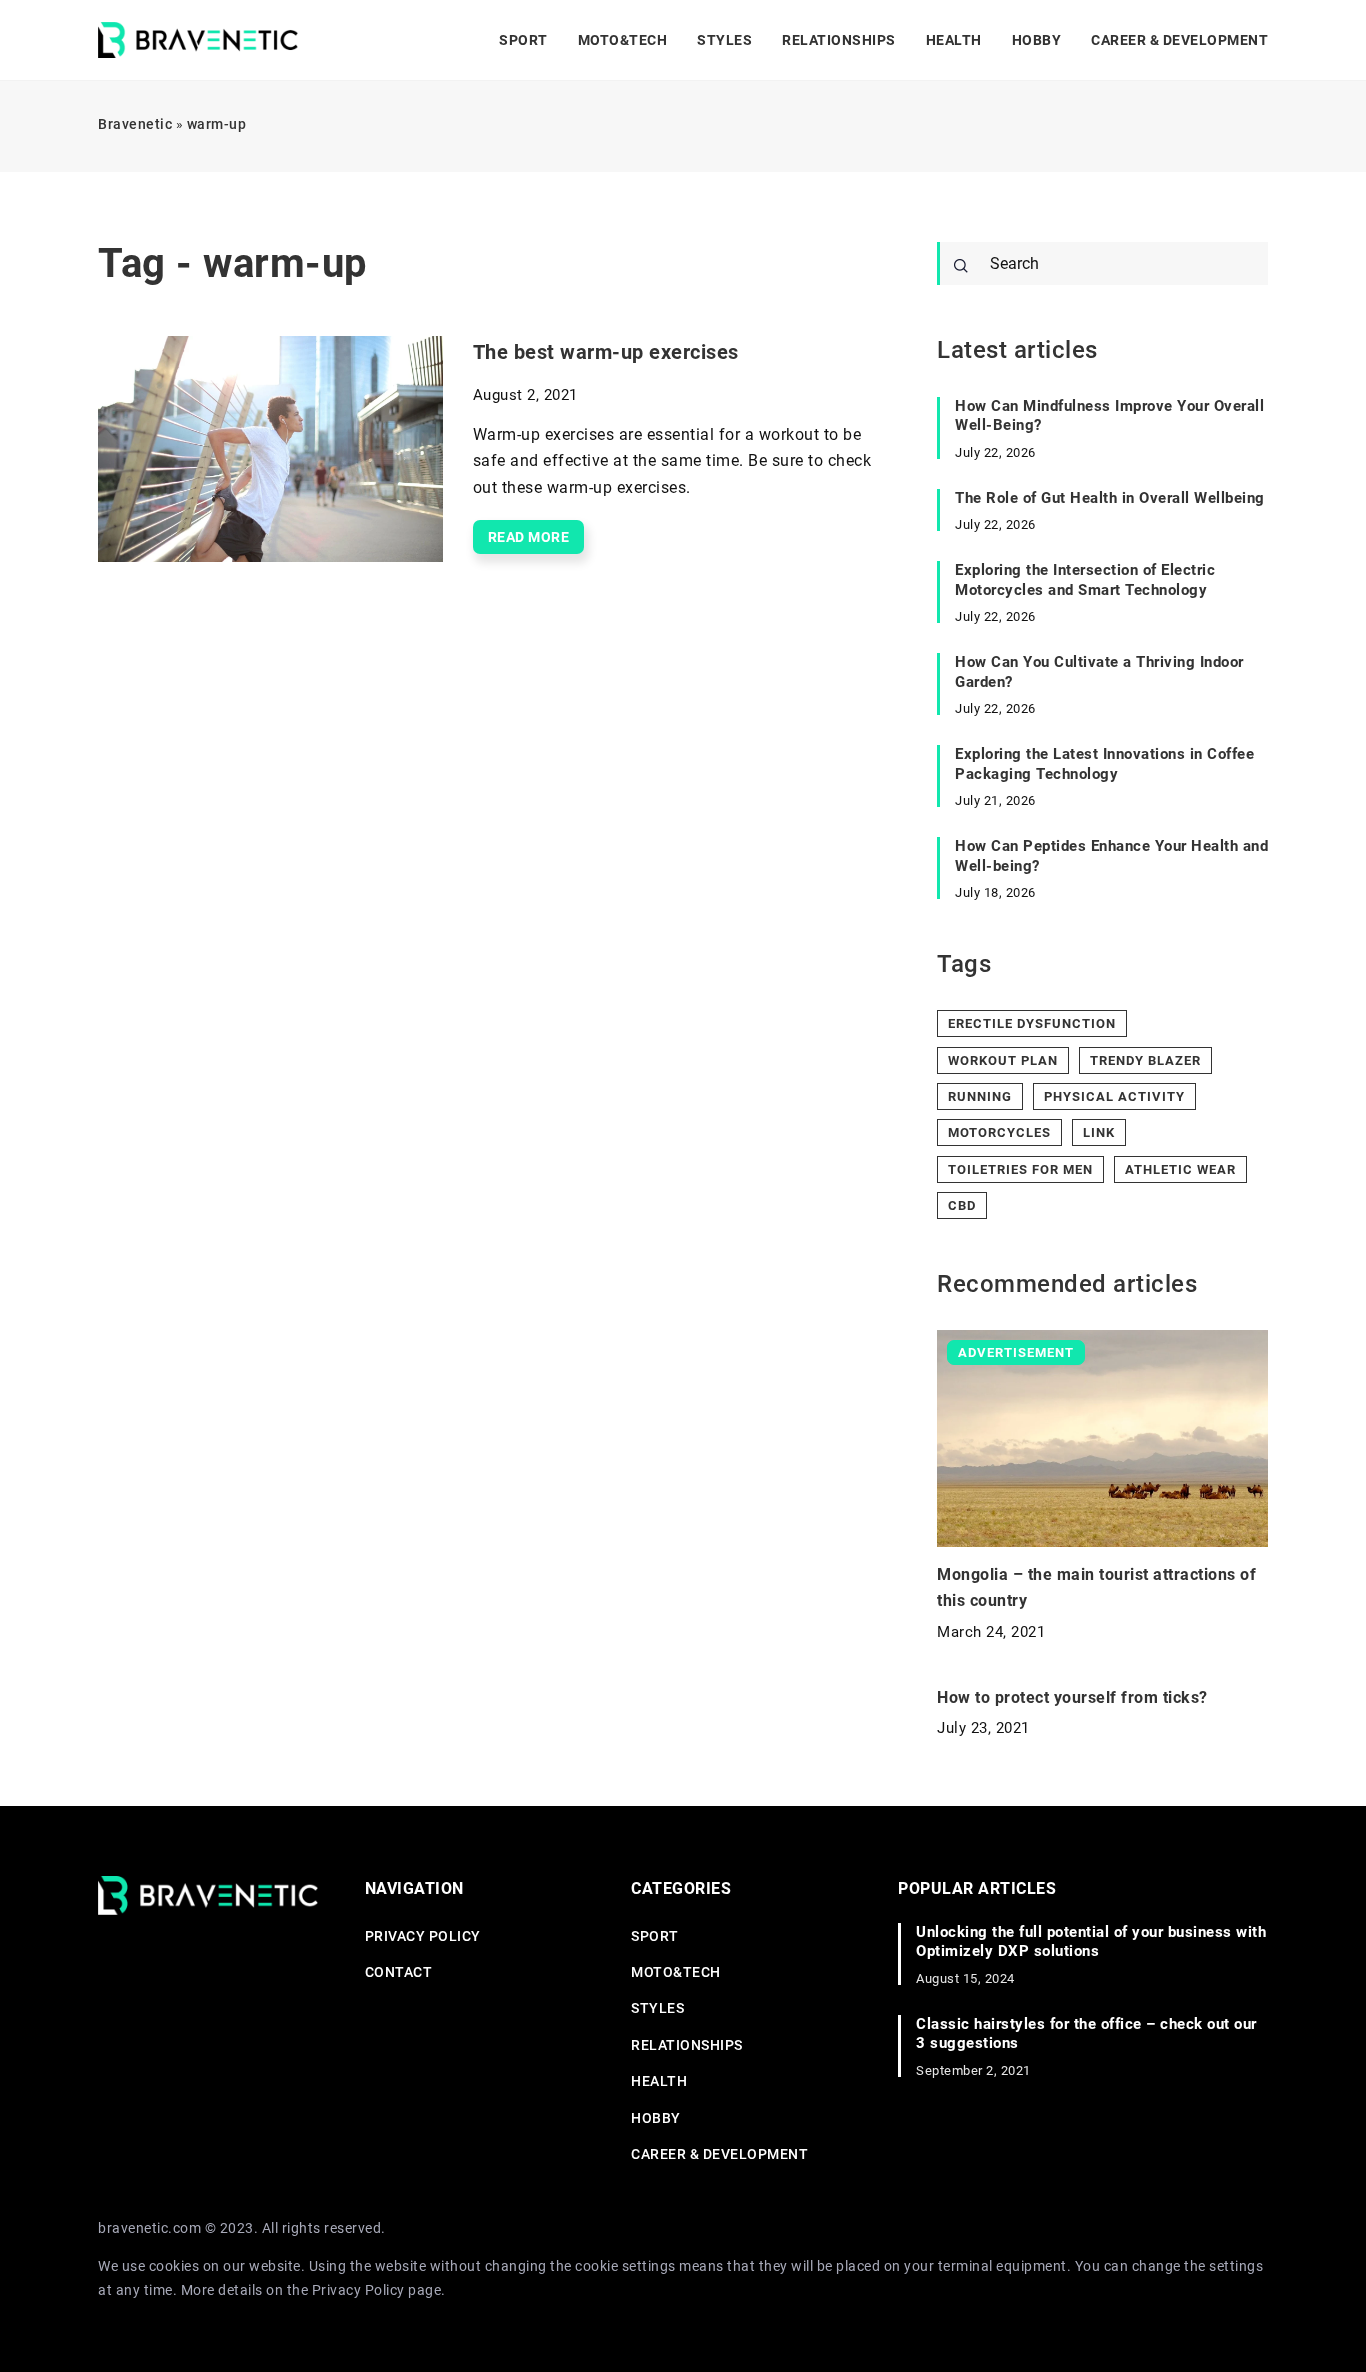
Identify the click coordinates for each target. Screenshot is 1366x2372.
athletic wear (1180, 1169)
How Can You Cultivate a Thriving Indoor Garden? (1099, 672)
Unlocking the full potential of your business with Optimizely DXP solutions (1091, 1942)
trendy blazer (1145, 1060)
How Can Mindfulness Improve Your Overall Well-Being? (1109, 416)
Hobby (1037, 40)
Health (954, 40)
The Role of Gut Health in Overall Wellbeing (1110, 498)
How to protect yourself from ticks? (1072, 1697)
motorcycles (999, 1132)
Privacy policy (423, 1936)
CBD (962, 1205)
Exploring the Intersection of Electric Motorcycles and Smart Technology (1085, 580)
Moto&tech (623, 40)
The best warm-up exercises (606, 352)
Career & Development (1179, 40)
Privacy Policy (358, 2290)
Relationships (839, 40)
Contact (399, 1972)
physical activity (1114, 1096)
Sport (523, 40)
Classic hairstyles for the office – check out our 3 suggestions (1086, 2034)
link (1099, 1132)
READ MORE (529, 537)
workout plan (1003, 1060)
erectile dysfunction (1032, 1023)
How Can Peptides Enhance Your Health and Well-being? (1111, 856)
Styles (724, 40)
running (980, 1096)
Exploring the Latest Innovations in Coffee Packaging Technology (1104, 764)
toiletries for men (1020, 1169)
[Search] (961, 266)
